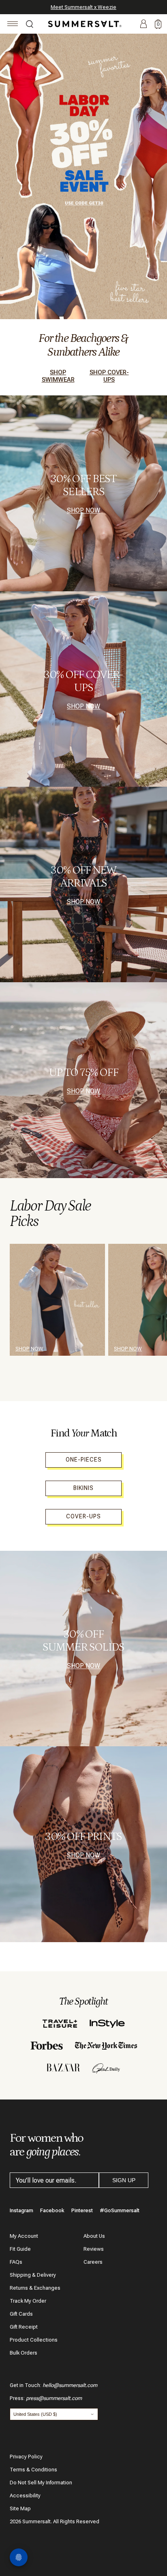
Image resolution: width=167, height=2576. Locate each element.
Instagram (21, 2210)
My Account (24, 2236)
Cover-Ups (83, 1516)
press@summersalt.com (54, 2398)
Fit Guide (20, 2249)
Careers (93, 2262)
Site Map (20, 2508)
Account (143, 24)
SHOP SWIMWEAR (58, 376)
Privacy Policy (26, 2457)
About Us (94, 2236)
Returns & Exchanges (35, 2288)
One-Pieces (84, 1460)
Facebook (52, 2210)
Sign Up (124, 2180)
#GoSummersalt (120, 2210)
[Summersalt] (83, 24)
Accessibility (25, 2495)
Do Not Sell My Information (41, 2483)
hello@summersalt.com (70, 2385)
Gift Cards (21, 2314)
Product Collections (34, 2340)
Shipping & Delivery (33, 2275)
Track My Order (28, 2301)
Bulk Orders (24, 2353)
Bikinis (83, 1488)
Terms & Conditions (33, 2470)
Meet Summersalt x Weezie (83, 7)
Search (30, 25)
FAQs (16, 2262)
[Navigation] (13, 25)
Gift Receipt (24, 2327)
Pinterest (82, 2210)
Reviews (94, 2249)
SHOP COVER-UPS (109, 376)
